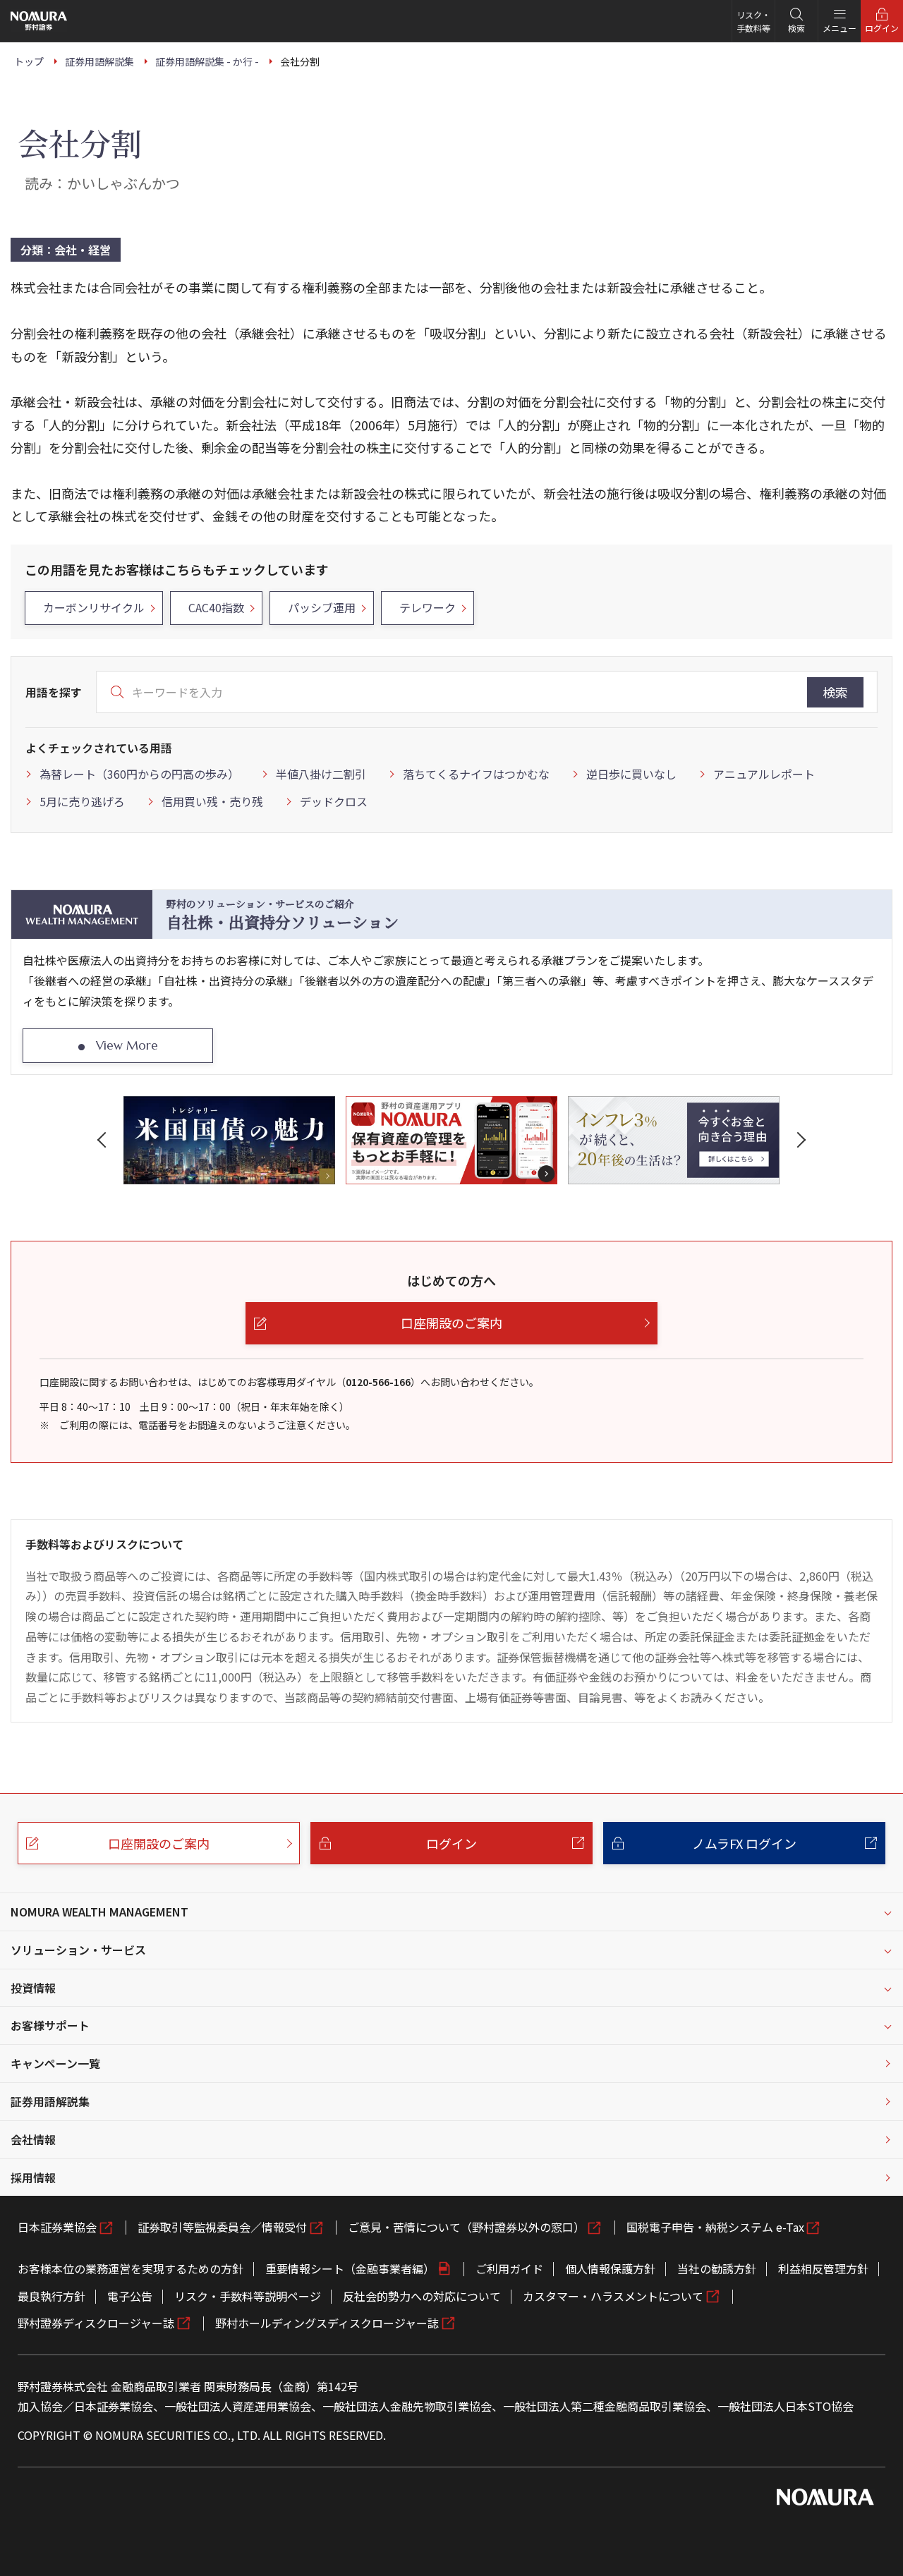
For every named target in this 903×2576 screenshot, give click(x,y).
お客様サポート (50, 2025)
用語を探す (54, 692)
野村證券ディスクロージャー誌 (96, 2323)
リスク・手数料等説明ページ (248, 2296)
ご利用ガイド (509, 2268)
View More (127, 1045)
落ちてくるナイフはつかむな (476, 774)
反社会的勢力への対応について (422, 2296)
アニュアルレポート (764, 774)
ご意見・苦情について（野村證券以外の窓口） (466, 2227)
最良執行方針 (51, 2296)
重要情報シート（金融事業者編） (350, 2268)
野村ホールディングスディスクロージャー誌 (327, 2323)
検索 (835, 692)
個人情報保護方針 (610, 2268)
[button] (104, 1140)
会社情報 (33, 2139)
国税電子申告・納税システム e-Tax (715, 2227)
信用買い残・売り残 (212, 801)
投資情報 (33, 1988)
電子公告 (130, 2296)
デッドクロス (334, 801)
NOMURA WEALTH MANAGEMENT (99, 1912)
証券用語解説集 (50, 2101)
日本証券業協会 (57, 2227)
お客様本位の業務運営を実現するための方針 (131, 2268)
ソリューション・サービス (78, 1950)
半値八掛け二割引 (321, 774)
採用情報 (33, 2177)
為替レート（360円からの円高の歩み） (139, 774)
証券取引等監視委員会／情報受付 (222, 2227)
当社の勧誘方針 (717, 2268)
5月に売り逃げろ (82, 801)
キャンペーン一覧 (55, 2063)
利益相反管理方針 (823, 2268)
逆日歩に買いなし (631, 774)
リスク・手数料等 (753, 21)
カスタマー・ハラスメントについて (613, 2296)
